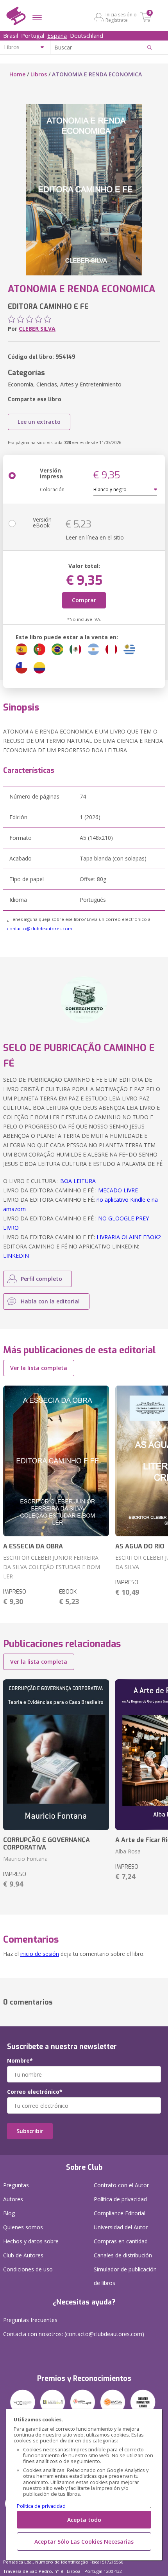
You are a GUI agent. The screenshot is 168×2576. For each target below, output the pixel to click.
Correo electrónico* (35, 2092)
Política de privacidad (41, 2506)
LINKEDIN (16, 1256)
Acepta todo (84, 2520)
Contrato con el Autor (121, 2185)
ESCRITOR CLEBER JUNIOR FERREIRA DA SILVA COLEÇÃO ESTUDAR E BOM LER (52, 1567)
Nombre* (20, 2061)
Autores (13, 2199)
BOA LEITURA (78, 1181)
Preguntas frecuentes (30, 2320)
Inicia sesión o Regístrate (121, 17)
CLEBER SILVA (37, 329)
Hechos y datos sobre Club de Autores (31, 2248)
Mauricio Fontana (25, 1859)
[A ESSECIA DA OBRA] (56, 1461)
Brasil (11, 35)
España (57, 35)
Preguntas (16, 2185)
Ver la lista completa (39, 1368)
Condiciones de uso (28, 2269)
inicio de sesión (40, 1954)
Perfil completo (41, 1279)
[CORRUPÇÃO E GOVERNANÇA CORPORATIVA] (56, 1755)
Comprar (84, 600)
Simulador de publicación (125, 2276)
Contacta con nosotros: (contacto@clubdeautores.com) (74, 2334)
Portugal (33, 35)
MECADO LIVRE (118, 1190)
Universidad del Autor (121, 2227)
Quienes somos (23, 2227)
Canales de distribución (123, 2255)
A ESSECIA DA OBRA (33, 1546)
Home (17, 74)
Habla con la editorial (50, 1301)
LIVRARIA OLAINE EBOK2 (129, 1237)
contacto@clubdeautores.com (40, 928)
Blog (9, 2213)
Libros (39, 74)
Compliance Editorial (120, 2213)
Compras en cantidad (121, 2241)
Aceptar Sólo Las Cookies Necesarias (84, 2542)
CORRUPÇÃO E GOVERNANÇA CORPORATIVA (46, 1844)
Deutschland (87, 35)
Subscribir (30, 2131)
